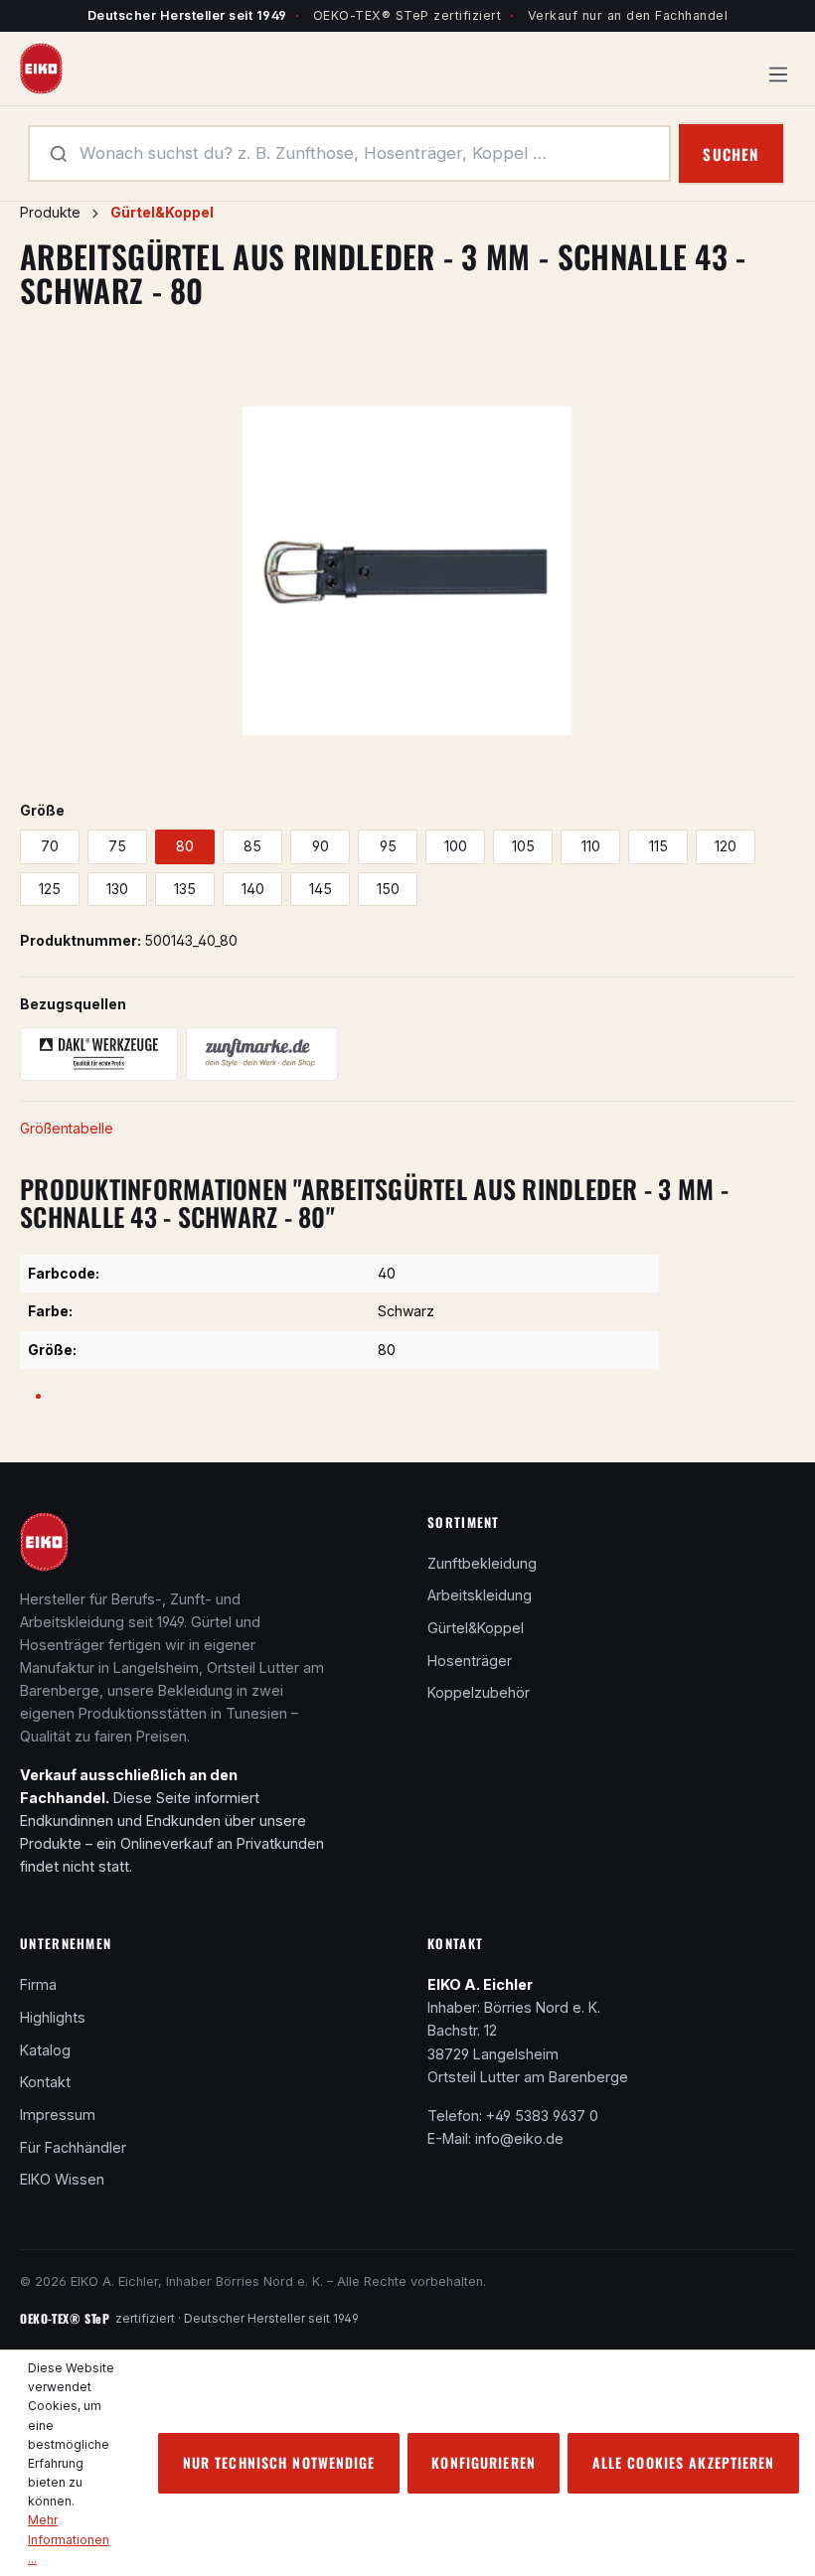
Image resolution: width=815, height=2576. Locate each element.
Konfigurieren (484, 2462)
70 (50, 846)
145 (321, 889)
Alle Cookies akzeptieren (684, 2462)
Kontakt (45, 2082)
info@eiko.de (519, 2138)
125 (50, 889)
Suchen (731, 154)
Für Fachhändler (73, 2147)
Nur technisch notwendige (279, 2462)
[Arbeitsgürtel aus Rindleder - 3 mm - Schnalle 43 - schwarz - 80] (407, 571)
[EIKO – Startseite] (44, 1548)
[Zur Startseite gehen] (41, 67)
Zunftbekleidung (482, 1563)
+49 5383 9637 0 (542, 2116)
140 (253, 889)
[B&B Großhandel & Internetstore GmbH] (99, 1054)
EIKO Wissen (62, 2179)
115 (658, 846)
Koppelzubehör (479, 1692)
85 (252, 846)
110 (591, 846)
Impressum (58, 2115)
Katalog (45, 2050)
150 (388, 889)
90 (321, 846)
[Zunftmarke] (262, 1054)
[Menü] (778, 69)
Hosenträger (470, 1661)
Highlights (53, 2017)
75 (117, 846)
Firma (38, 1984)
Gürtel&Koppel (476, 1628)
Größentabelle (67, 1128)
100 (456, 846)
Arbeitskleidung (480, 1595)
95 (388, 846)
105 (523, 846)
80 (185, 846)
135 (185, 889)
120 (726, 846)
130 (117, 889)
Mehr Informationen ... (69, 2539)
